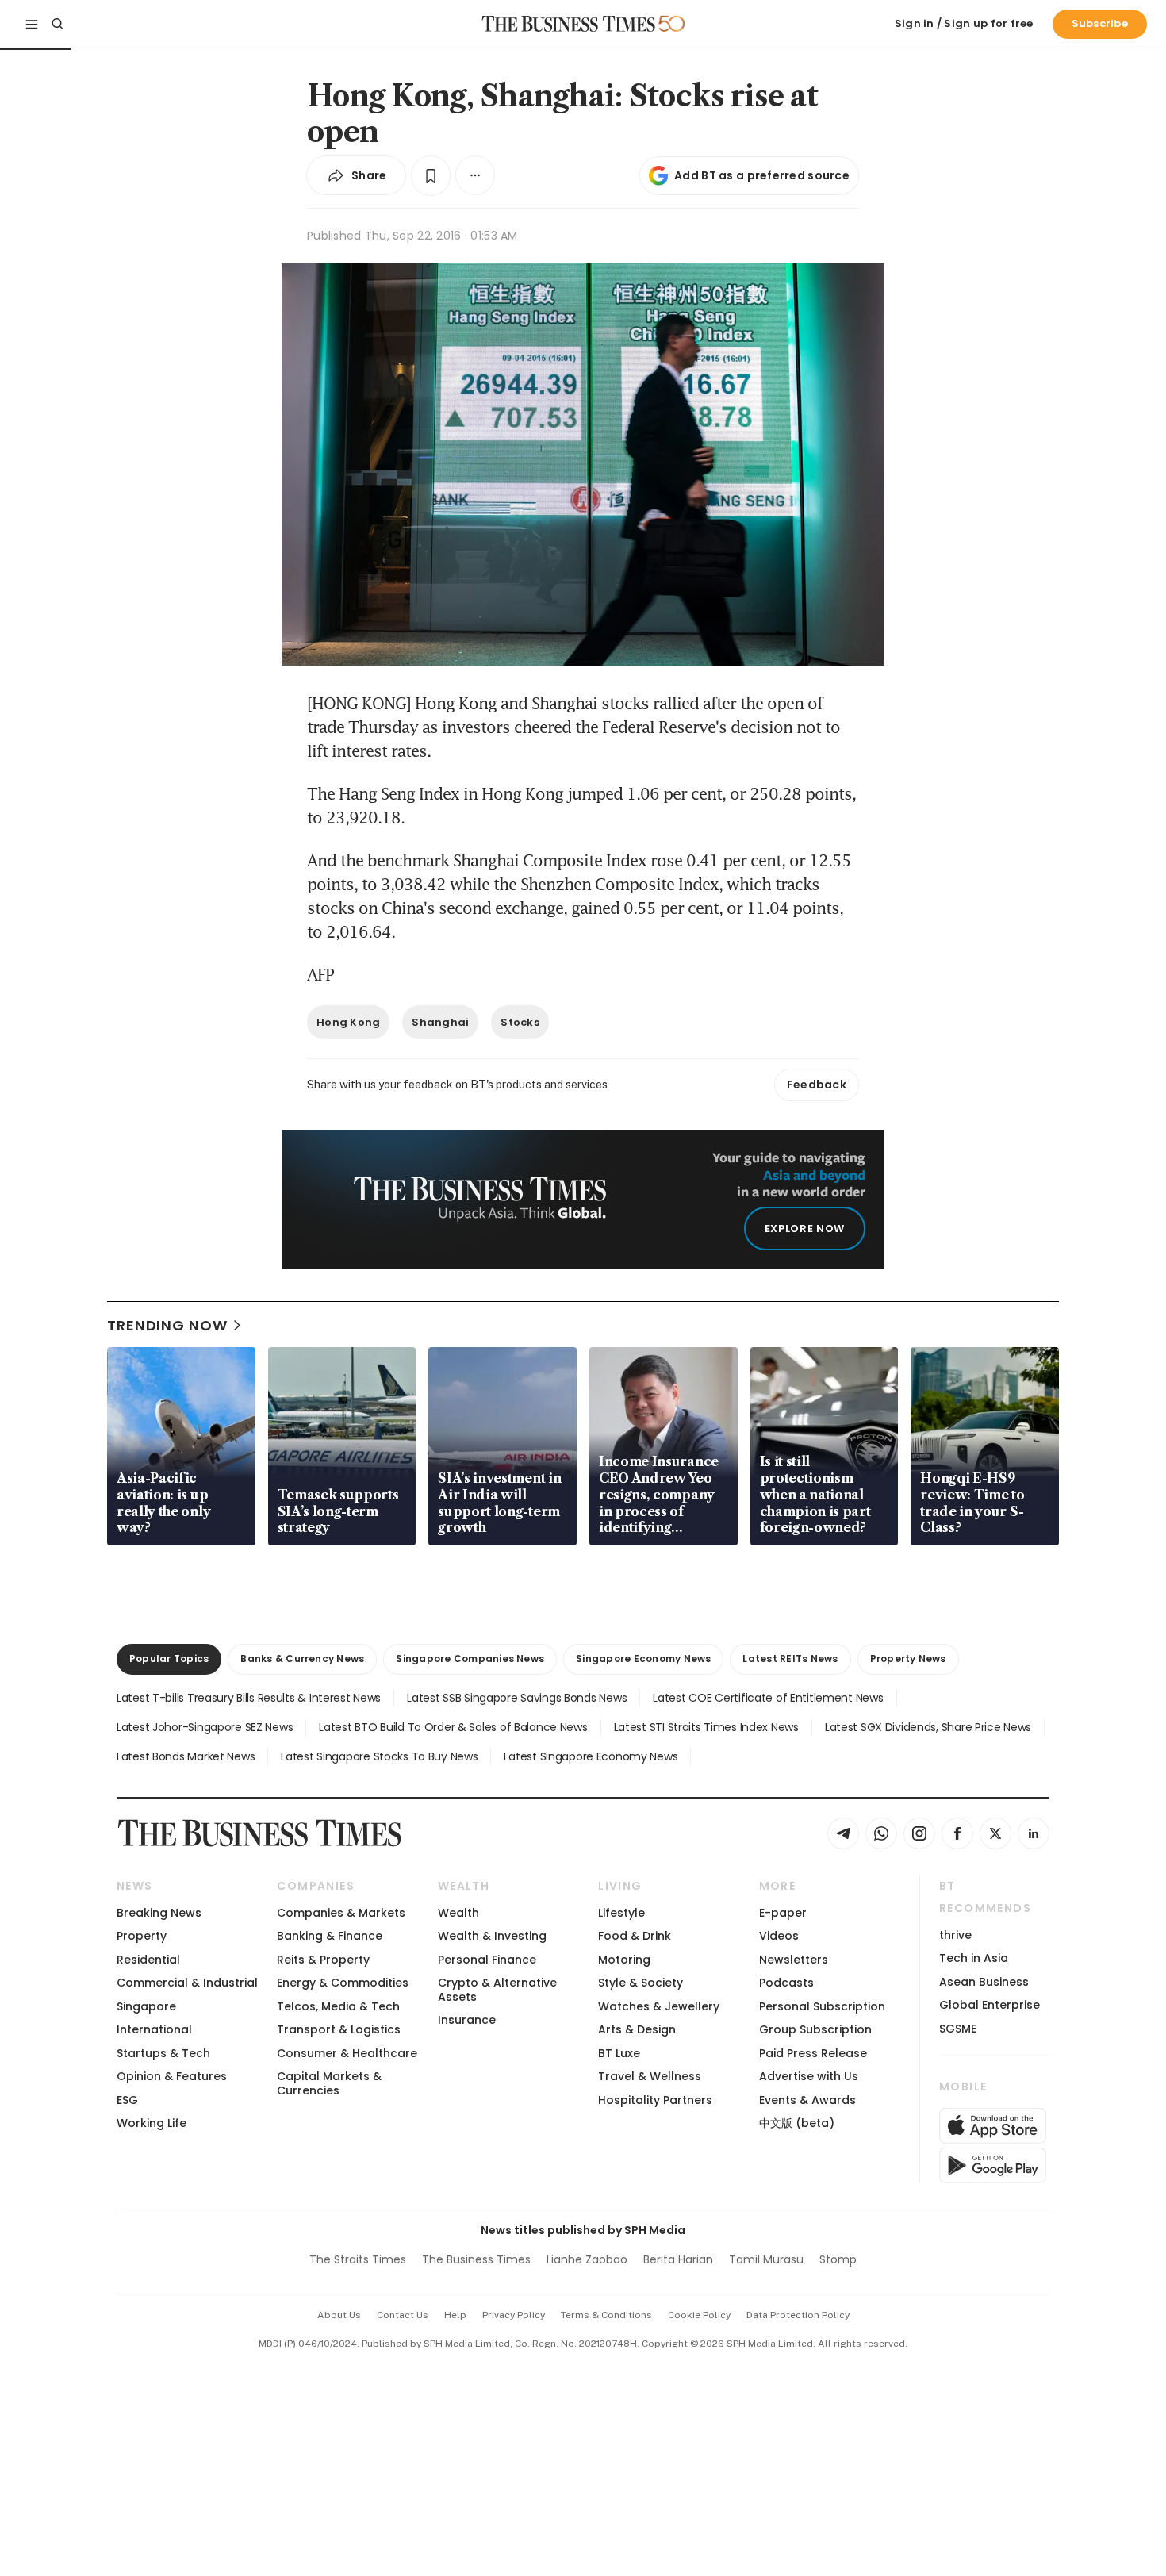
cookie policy (699, 2315)
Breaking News (159, 1913)
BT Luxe (619, 2053)
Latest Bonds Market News (186, 1756)
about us (339, 2315)
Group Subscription (815, 2029)
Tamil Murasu (766, 2259)
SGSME (958, 2029)
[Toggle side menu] (32, 24)
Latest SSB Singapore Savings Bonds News (517, 1698)
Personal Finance (487, 1960)
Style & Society (641, 1983)
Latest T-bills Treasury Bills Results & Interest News (249, 1698)
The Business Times (476, 2259)
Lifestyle (621, 1913)
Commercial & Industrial (187, 1983)
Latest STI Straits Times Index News (706, 1727)
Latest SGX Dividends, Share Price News (928, 1727)
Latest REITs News (790, 1658)
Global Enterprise (990, 2005)
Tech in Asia (974, 1958)
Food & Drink (635, 1936)
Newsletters (794, 1960)
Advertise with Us (809, 2076)
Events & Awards (807, 2100)
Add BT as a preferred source (762, 175)
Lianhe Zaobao (587, 2259)
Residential (148, 1960)
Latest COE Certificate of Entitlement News (768, 1698)
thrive (955, 1935)
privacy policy (514, 2315)
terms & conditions (606, 2315)
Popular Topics (169, 1658)
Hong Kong (348, 1022)
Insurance (467, 2020)
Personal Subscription (822, 2006)
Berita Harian (678, 2259)
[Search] (57, 24)
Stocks (520, 1022)
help (455, 2315)
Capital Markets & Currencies (329, 2083)
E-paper (783, 1913)
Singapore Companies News (470, 1658)
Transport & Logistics (339, 2029)
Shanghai (440, 1022)
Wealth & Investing (492, 1936)
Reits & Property (323, 1960)
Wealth (458, 1913)
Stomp (838, 2259)
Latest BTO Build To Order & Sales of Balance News (453, 1727)
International (154, 2029)
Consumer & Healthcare (347, 2053)
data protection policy (798, 2315)
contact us (403, 2315)
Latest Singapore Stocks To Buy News (379, 1756)
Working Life (152, 2123)
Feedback (817, 1085)
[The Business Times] (569, 24)
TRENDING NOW (167, 1325)
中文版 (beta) (797, 2123)
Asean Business (984, 1982)
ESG (127, 2100)
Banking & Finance (330, 1936)
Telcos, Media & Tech (338, 2006)
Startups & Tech (163, 2053)
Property (142, 1936)
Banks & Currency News (302, 1658)
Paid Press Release (813, 2053)
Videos (779, 1936)
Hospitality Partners (655, 2100)
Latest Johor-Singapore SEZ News (205, 1727)
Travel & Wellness (650, 2076)
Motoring (624, 1960)
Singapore (146, 2006)
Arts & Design (637, 2029)
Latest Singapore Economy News (591, 1756)
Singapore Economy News (643, 1658)
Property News (908, 1658)
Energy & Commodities (343, 1983)
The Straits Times (358, 2259)
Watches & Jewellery (659, 2006)
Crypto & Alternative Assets (497, 1989)
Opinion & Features (172, 2076)
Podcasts (786, 1983)
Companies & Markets (341, 1913)
